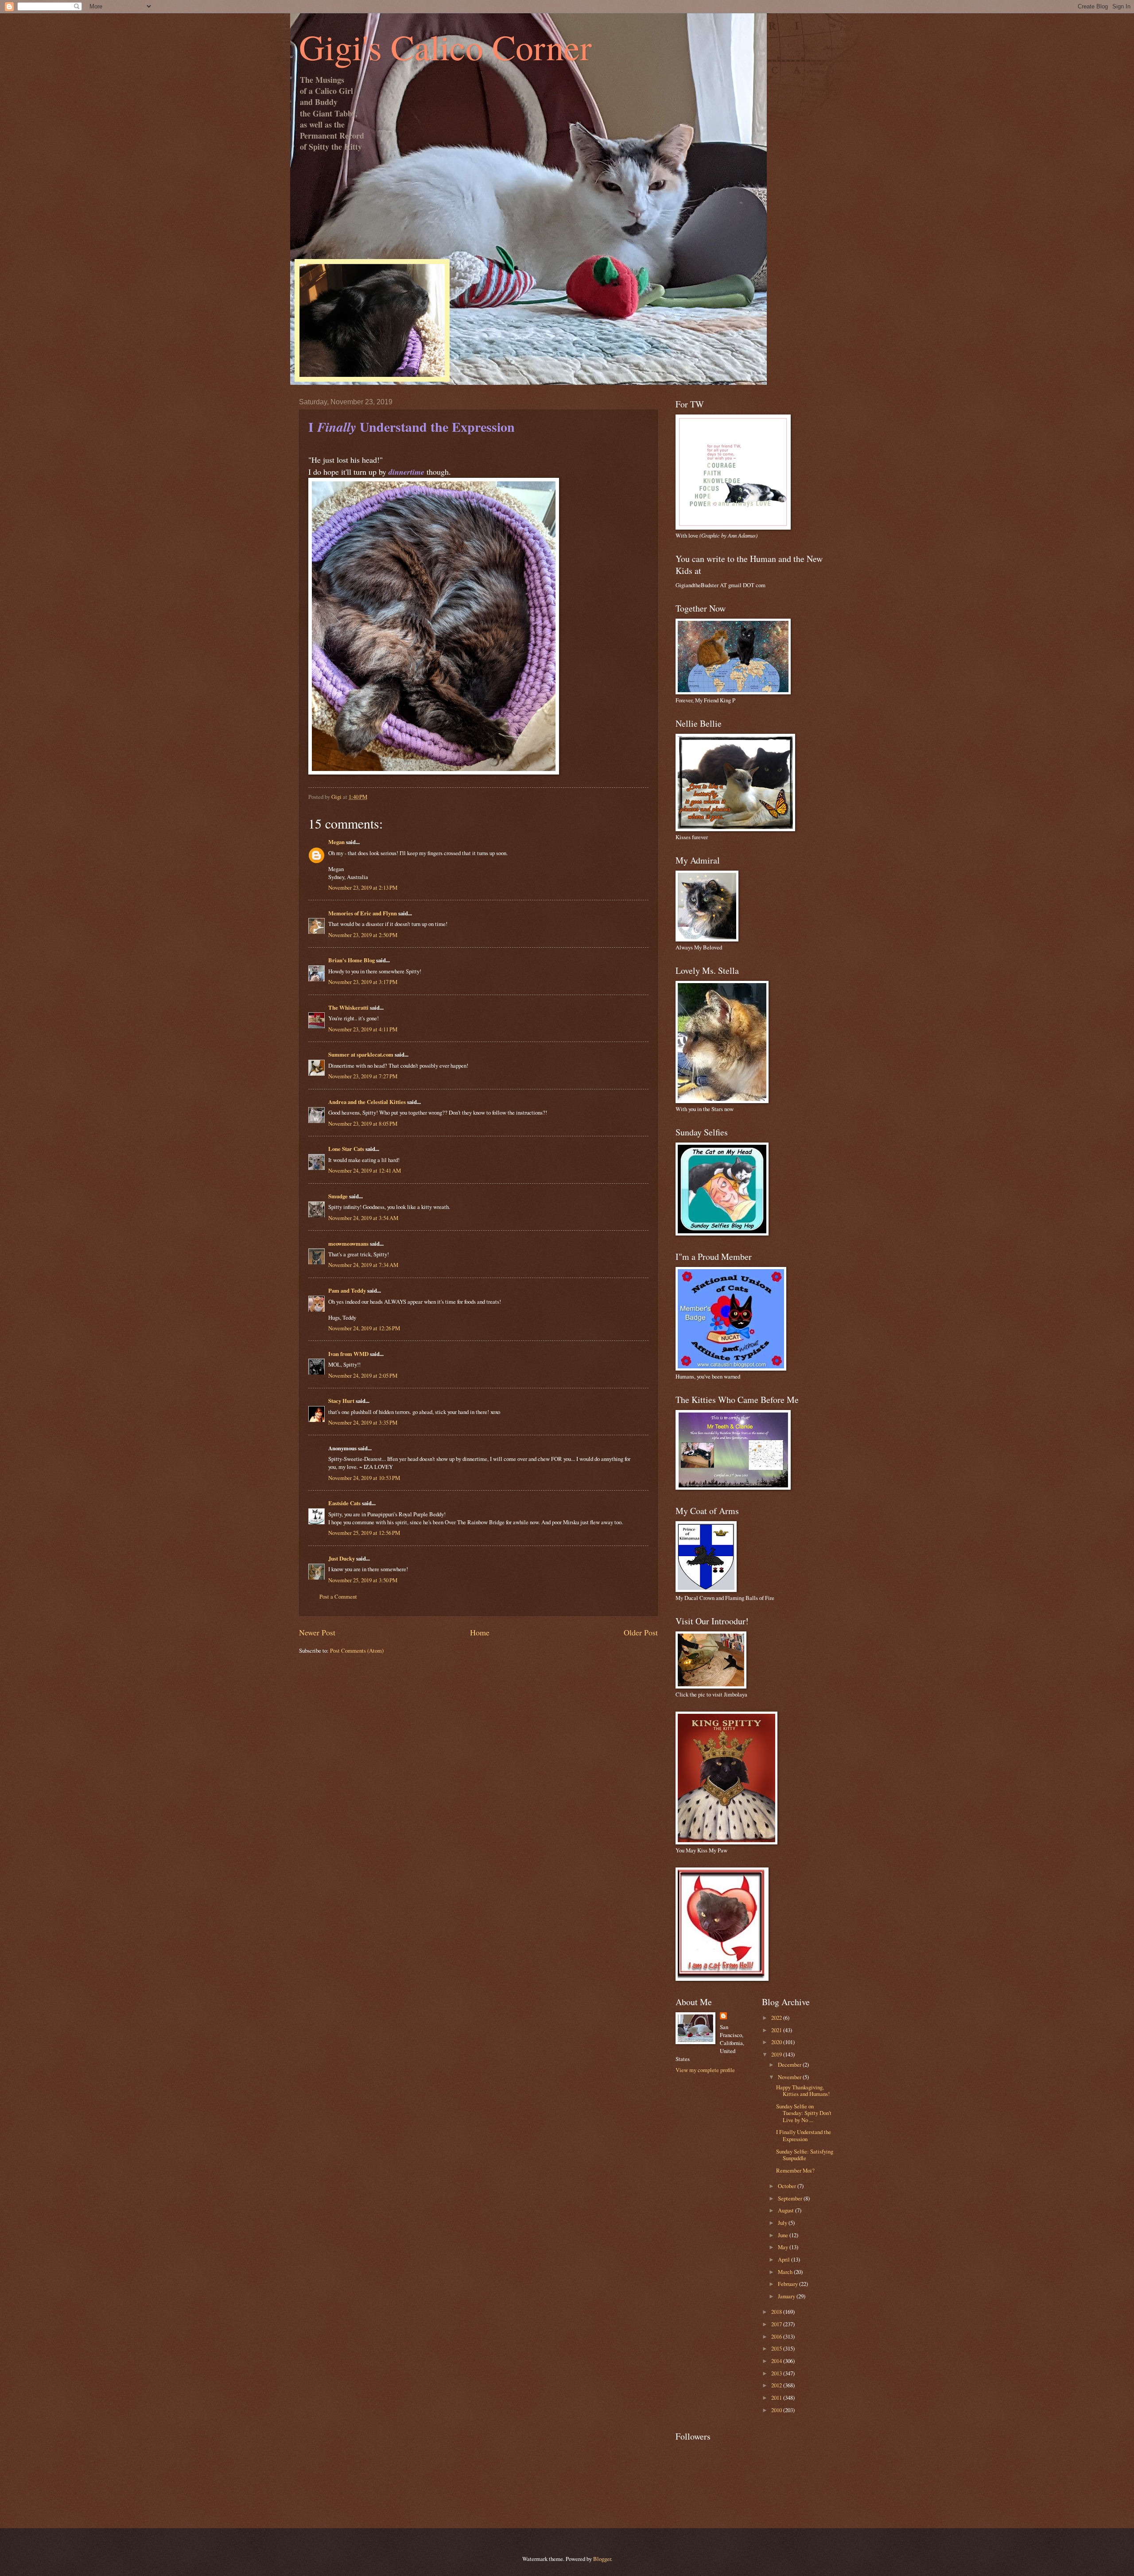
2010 (777, 2410)
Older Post (641, 1632)
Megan (336, 842)
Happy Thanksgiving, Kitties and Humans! (803, 2090)
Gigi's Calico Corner (445, 46)
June (784, 2235)
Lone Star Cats (346, 1149)
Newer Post (317, 1632)
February (788, 2284)
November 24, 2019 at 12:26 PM (364, 1328)
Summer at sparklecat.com (361, 1054)
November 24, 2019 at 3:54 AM (363, 1218)
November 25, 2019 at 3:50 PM (363, 1580)
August (786, 2210)
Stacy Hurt (341, 1401)
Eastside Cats (344, 1503)
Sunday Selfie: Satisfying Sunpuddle (805, 2155)
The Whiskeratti (348, 1007)
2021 (777, 2030)
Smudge (338, 1196)
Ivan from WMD (348, 1354)
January (787, 2296)
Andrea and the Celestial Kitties (367, 1102)
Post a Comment (338, 1596)
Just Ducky (342, 1558)
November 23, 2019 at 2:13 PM (363, 887)
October (788, 2186)
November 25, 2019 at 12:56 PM (364, 1533)
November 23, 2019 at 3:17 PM (363, 982)
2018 (777, 2312)
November (790, 2077)
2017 (777, 2324)
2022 (777, 2018)
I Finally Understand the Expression (804, 2135)
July (783, 2223)
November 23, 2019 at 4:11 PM (363, 1029)
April (784, 2259)
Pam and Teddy (348, 1290)
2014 (777, 2361)
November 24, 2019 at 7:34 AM (363, 1265)
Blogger (602, 2559)
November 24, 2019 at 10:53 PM (364, 1478)
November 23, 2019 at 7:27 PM (363, 1076)
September (791, 2198)
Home (480, 1632)
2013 (777, 2373)
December (790, 2065)
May (784, 2247)
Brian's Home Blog (351, 960)
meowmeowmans (348, 1243)
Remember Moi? (795, 2170)
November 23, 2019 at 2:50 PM (363, 935)
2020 (777, 2042)
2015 (777, 2348)
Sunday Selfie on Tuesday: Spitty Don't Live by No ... (804, 2113)
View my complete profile (705, 2070)
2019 (777, 2054)
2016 (777, 2336)
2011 (777, 2398)
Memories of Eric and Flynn (363, 913)
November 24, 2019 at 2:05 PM (363, 1375)
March (786, 2272)
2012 (777, 2385)
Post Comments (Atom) (357, 1650)
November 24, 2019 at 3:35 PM (363, 1422)
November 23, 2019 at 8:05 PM (363, 1123)
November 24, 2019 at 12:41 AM (365, 1170)
